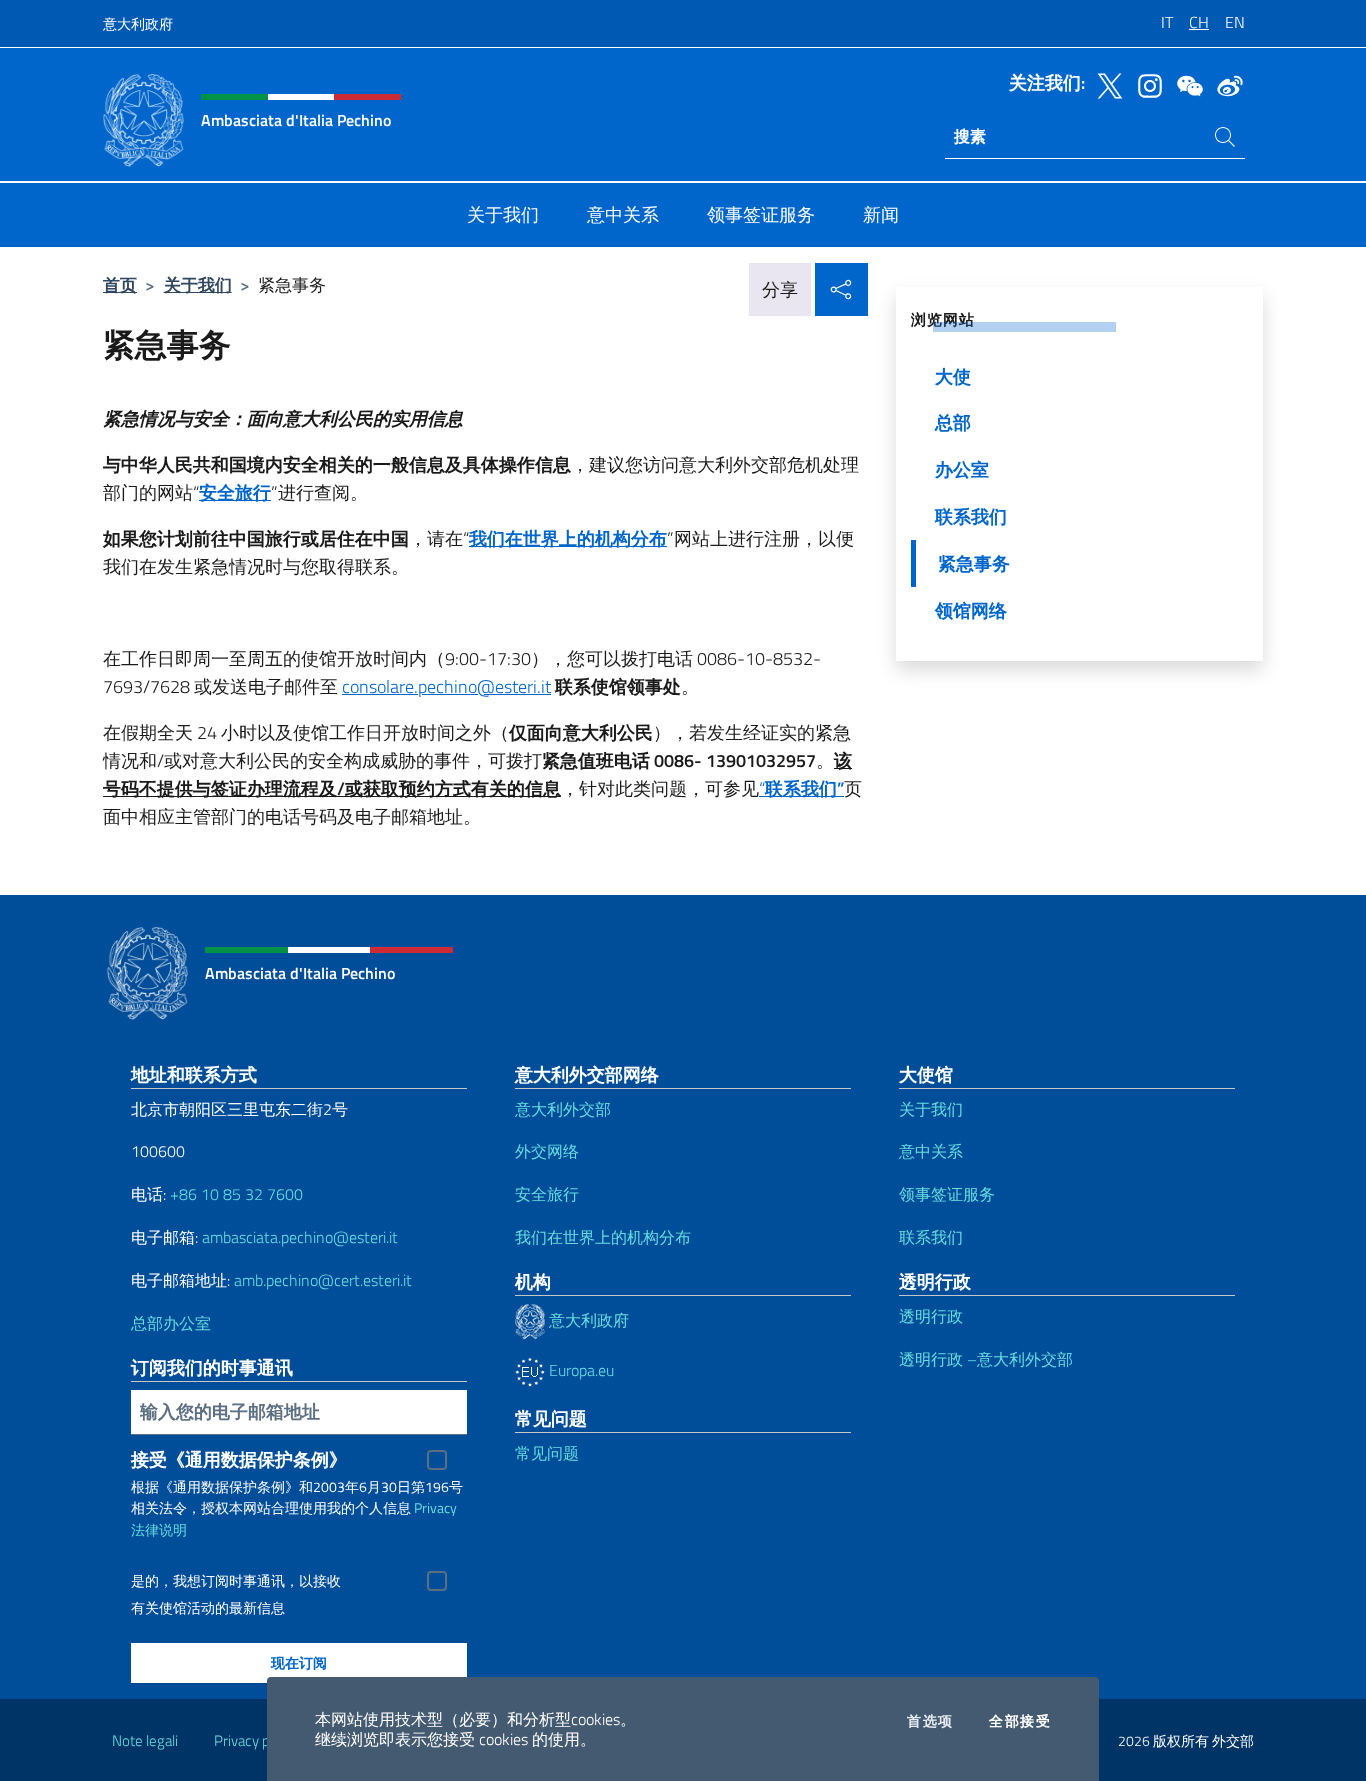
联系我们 (931, 1237)
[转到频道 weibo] (1225, 84)
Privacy (435, 1507)
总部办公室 (171, 1323)
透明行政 (931, 1316)
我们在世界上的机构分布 (603, 1237)
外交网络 (547, 1151)
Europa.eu (579, 1370)
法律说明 (159, 1529)
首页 (120, 284)
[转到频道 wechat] (1185, 84)
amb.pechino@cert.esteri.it (323, 1280)
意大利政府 (138, 23)
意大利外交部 (563, 1109)
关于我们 (198, 284)
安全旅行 (547, 1194)
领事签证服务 (947, 1194)
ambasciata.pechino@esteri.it (300, 1237)
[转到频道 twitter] (1105, 84)
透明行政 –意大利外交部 (986, 1359)
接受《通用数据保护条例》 (239, 1459)
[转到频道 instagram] (1145, 84)
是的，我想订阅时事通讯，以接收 (236, 1581)
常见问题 (547, 1453)
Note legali (145, 1740)
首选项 (930, 1721)
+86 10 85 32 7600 (236, 1194)
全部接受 (1020, 1721)
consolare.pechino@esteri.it (446, 686)
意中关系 (931, 1151)
